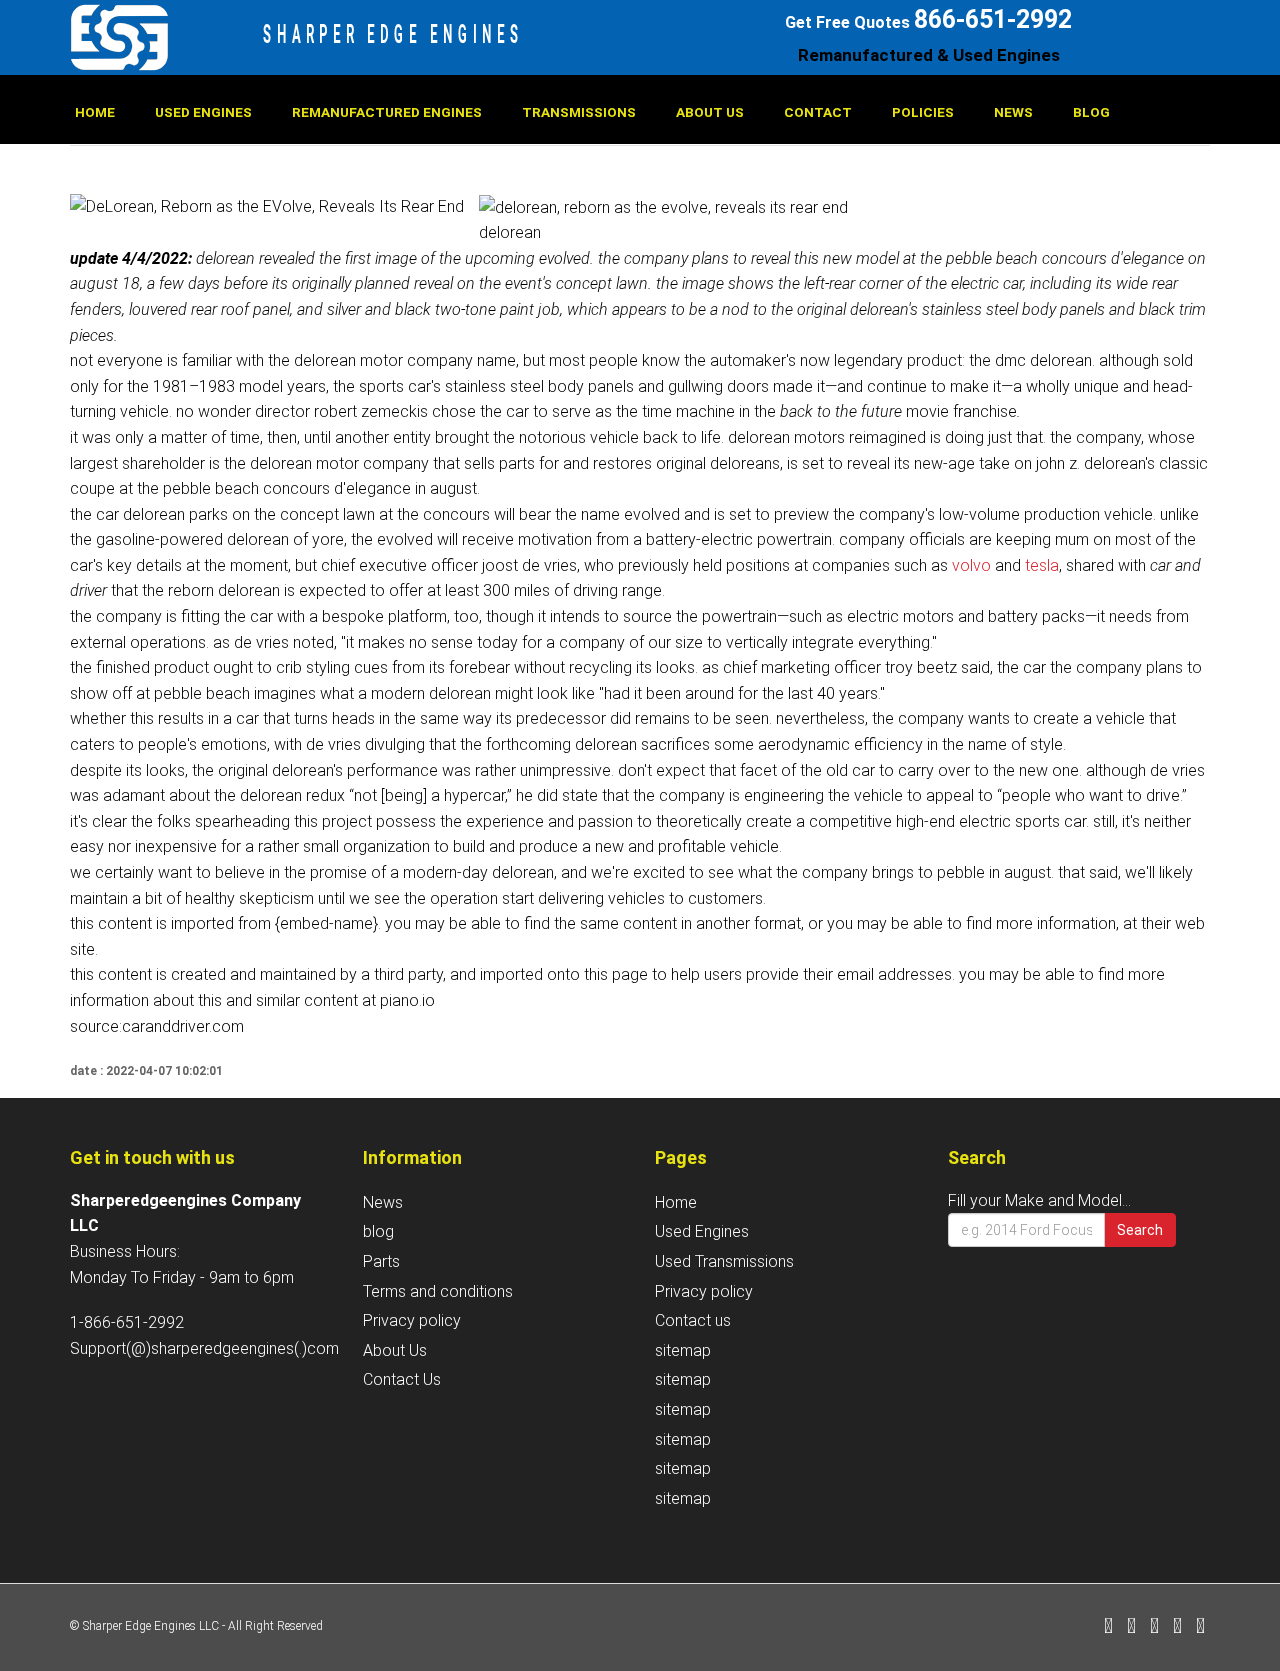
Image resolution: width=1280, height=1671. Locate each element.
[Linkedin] (1154, 1627)
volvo (971, 565)
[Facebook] (1108, 1627)
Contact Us (402, 1379)
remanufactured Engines (387, 112)
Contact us (693, 1320)
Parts (381, 1261)
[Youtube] (1200, 1627)
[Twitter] (1131, 1627)
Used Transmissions (724, 1261)
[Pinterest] (1177, 1627)
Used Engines (203, 112)
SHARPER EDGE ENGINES (393, 34)
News (1013, 112)
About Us (710, 112)
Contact (818, 112)
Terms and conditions (438, 1291)
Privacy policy (412, 1320)
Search (1140, 1230)
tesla (1042, 565)
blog (1091, 112)
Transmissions (579, 112)
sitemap (683, 1350)
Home (95, 112)
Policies (923, 112)
